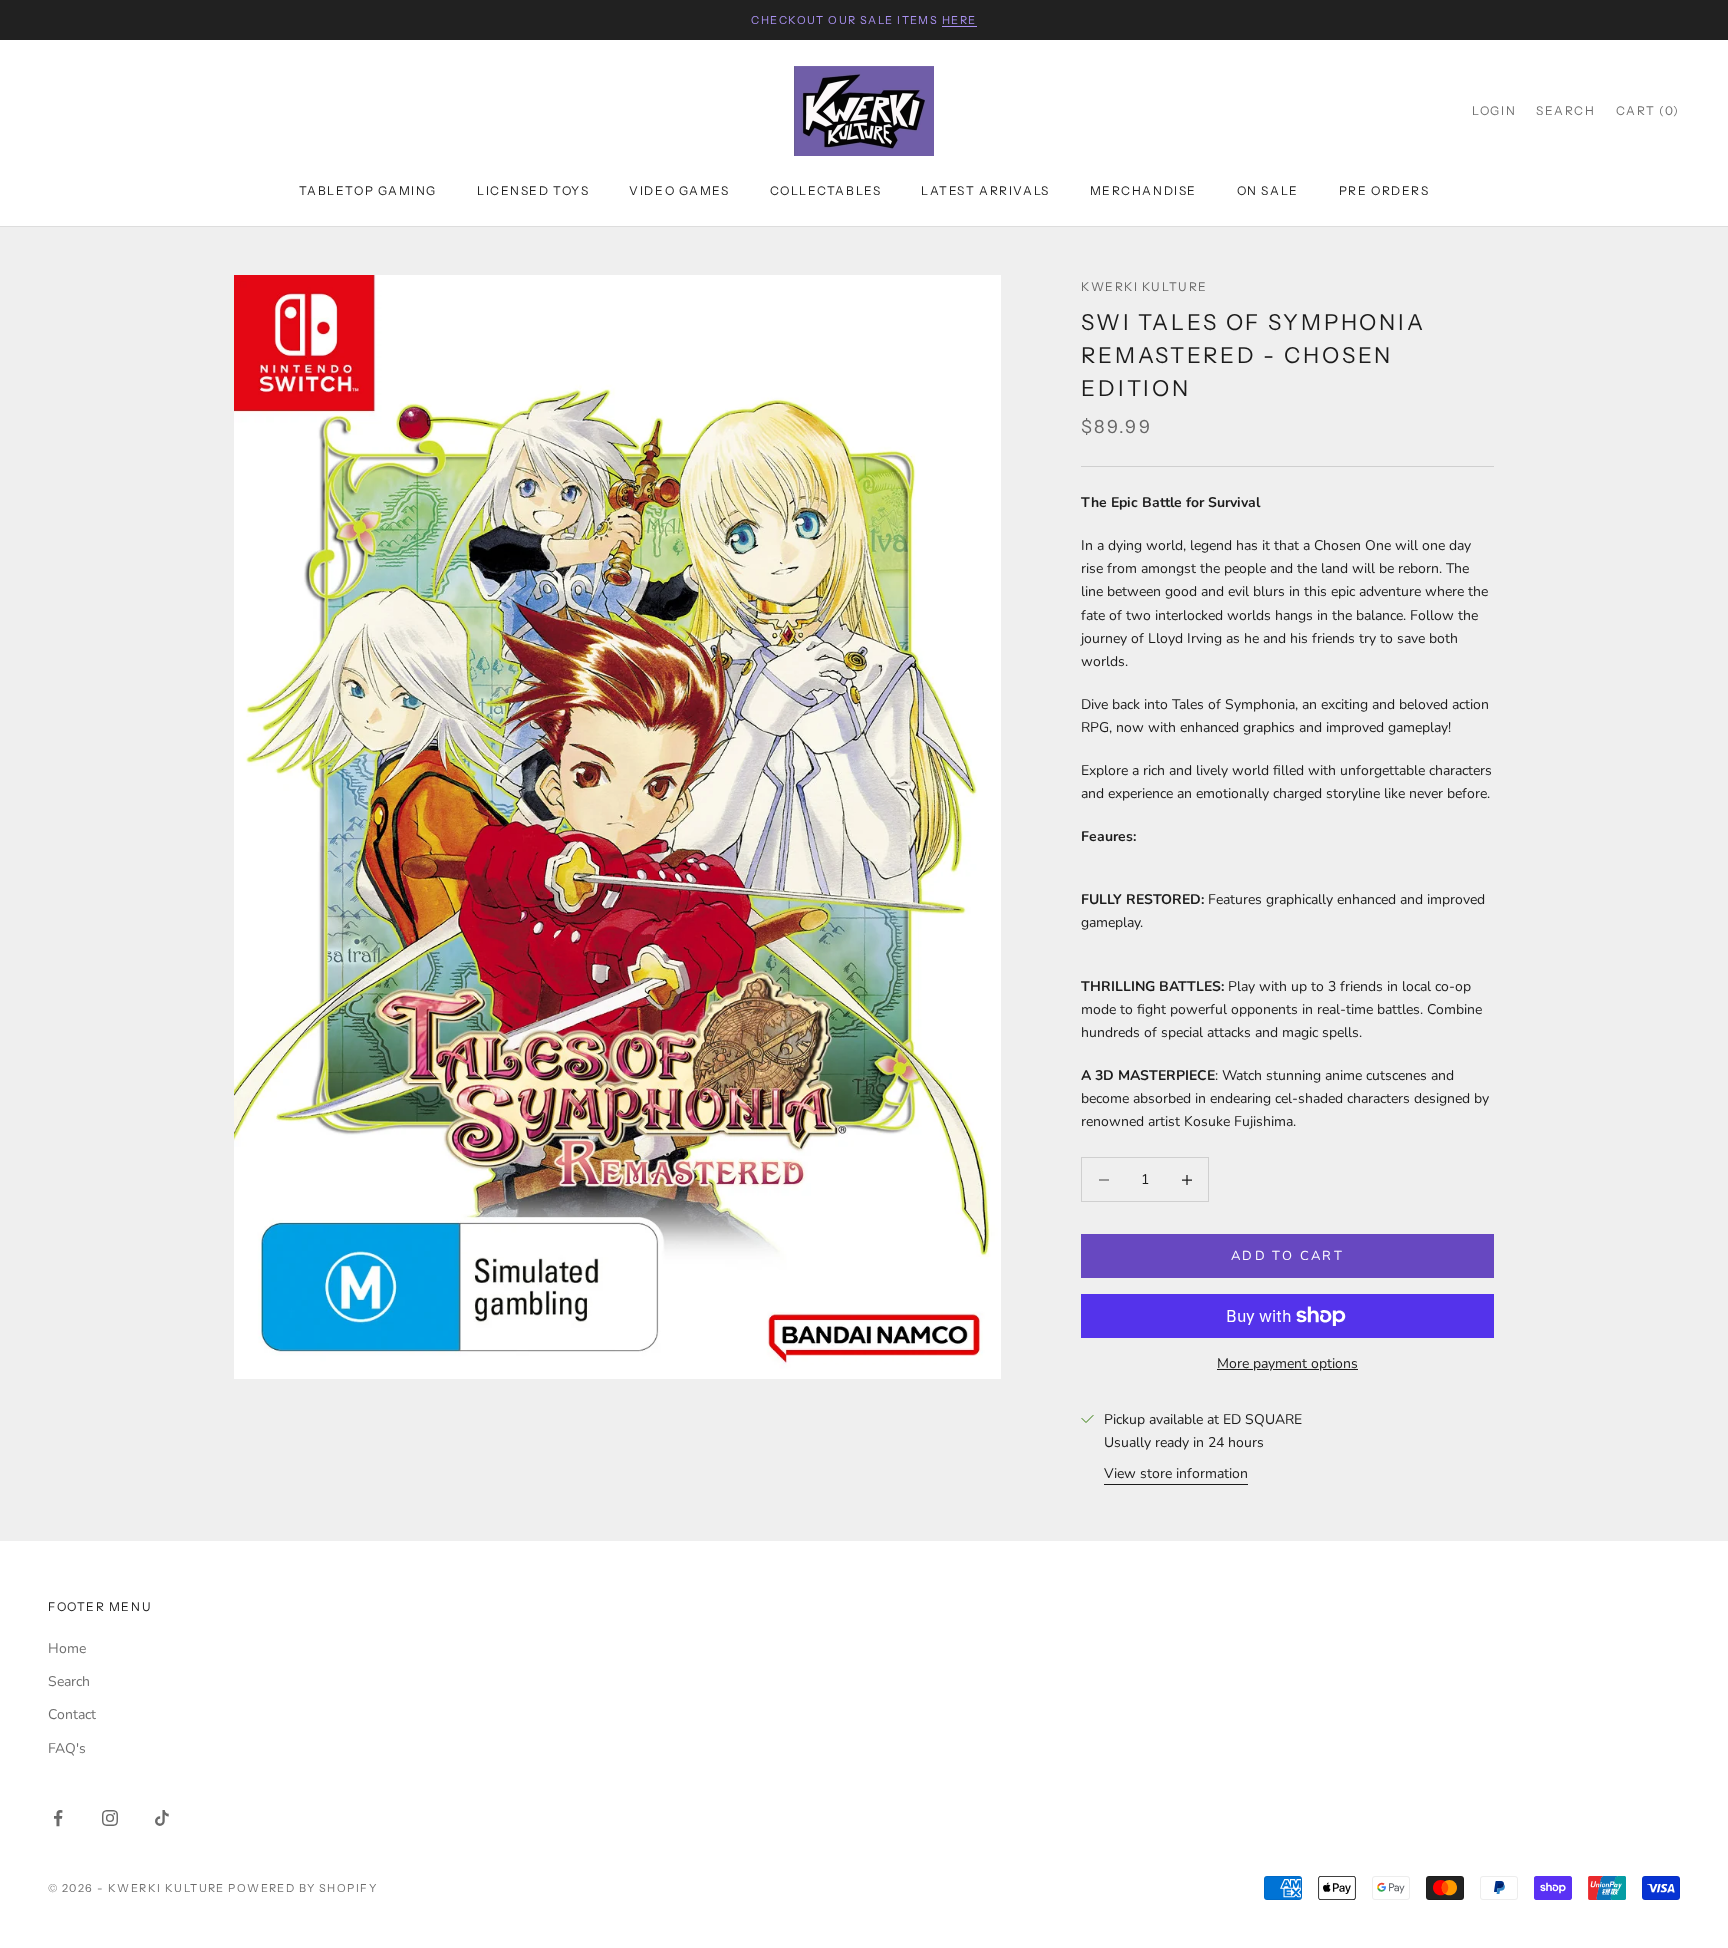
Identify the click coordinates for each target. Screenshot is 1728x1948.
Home (67, 1648)
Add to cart (1287, 1256)
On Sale (1268, 190)
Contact (72, 1714)
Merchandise (1143, 190)
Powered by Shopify (302, 1888)
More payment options (1287, 1363)
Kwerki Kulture (1144, 286)
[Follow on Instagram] (110, 1818)
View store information (1176, 1473)
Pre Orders (1384, 190)
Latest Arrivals (985, 190)
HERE (959, 20)
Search (69, 1681)
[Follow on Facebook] (58, 1818)
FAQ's (67, 1748)
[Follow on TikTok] (162, 1818)
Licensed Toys (533, 190)
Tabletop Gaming (368, 190)
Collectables (826, 190)
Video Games (679, 190)
